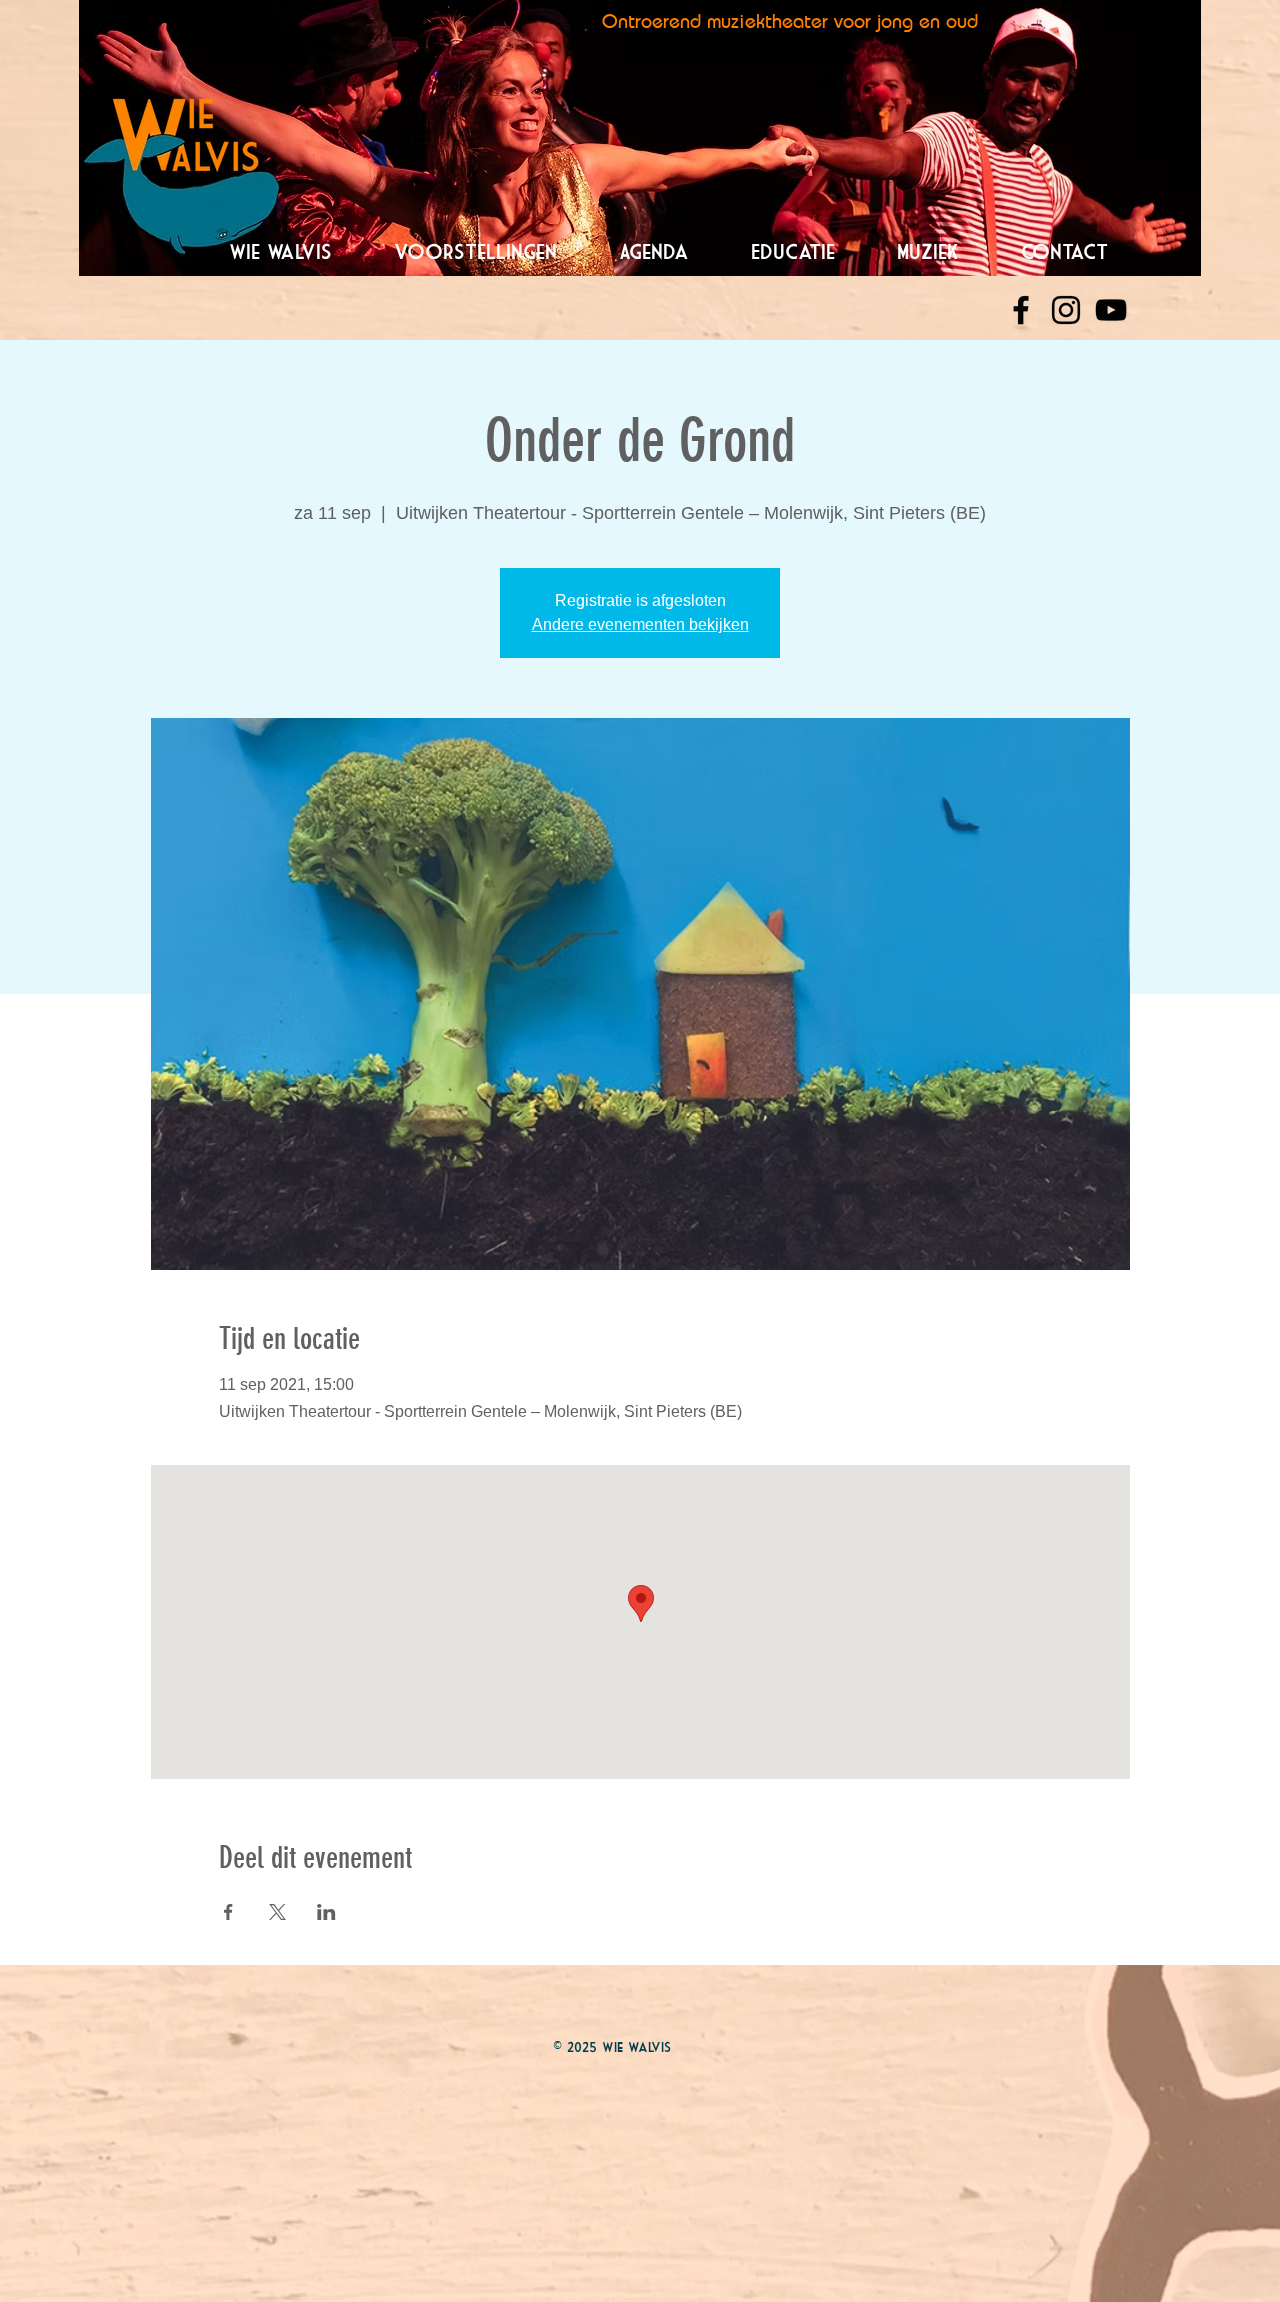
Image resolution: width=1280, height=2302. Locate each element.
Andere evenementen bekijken (640, 624)
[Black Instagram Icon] (1066, 310)
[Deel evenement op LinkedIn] (326, 1912)
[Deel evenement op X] (277, 1912)
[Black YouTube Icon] (1111, 310)
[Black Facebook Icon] (1021, 310)
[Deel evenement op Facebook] (228, 1912)
